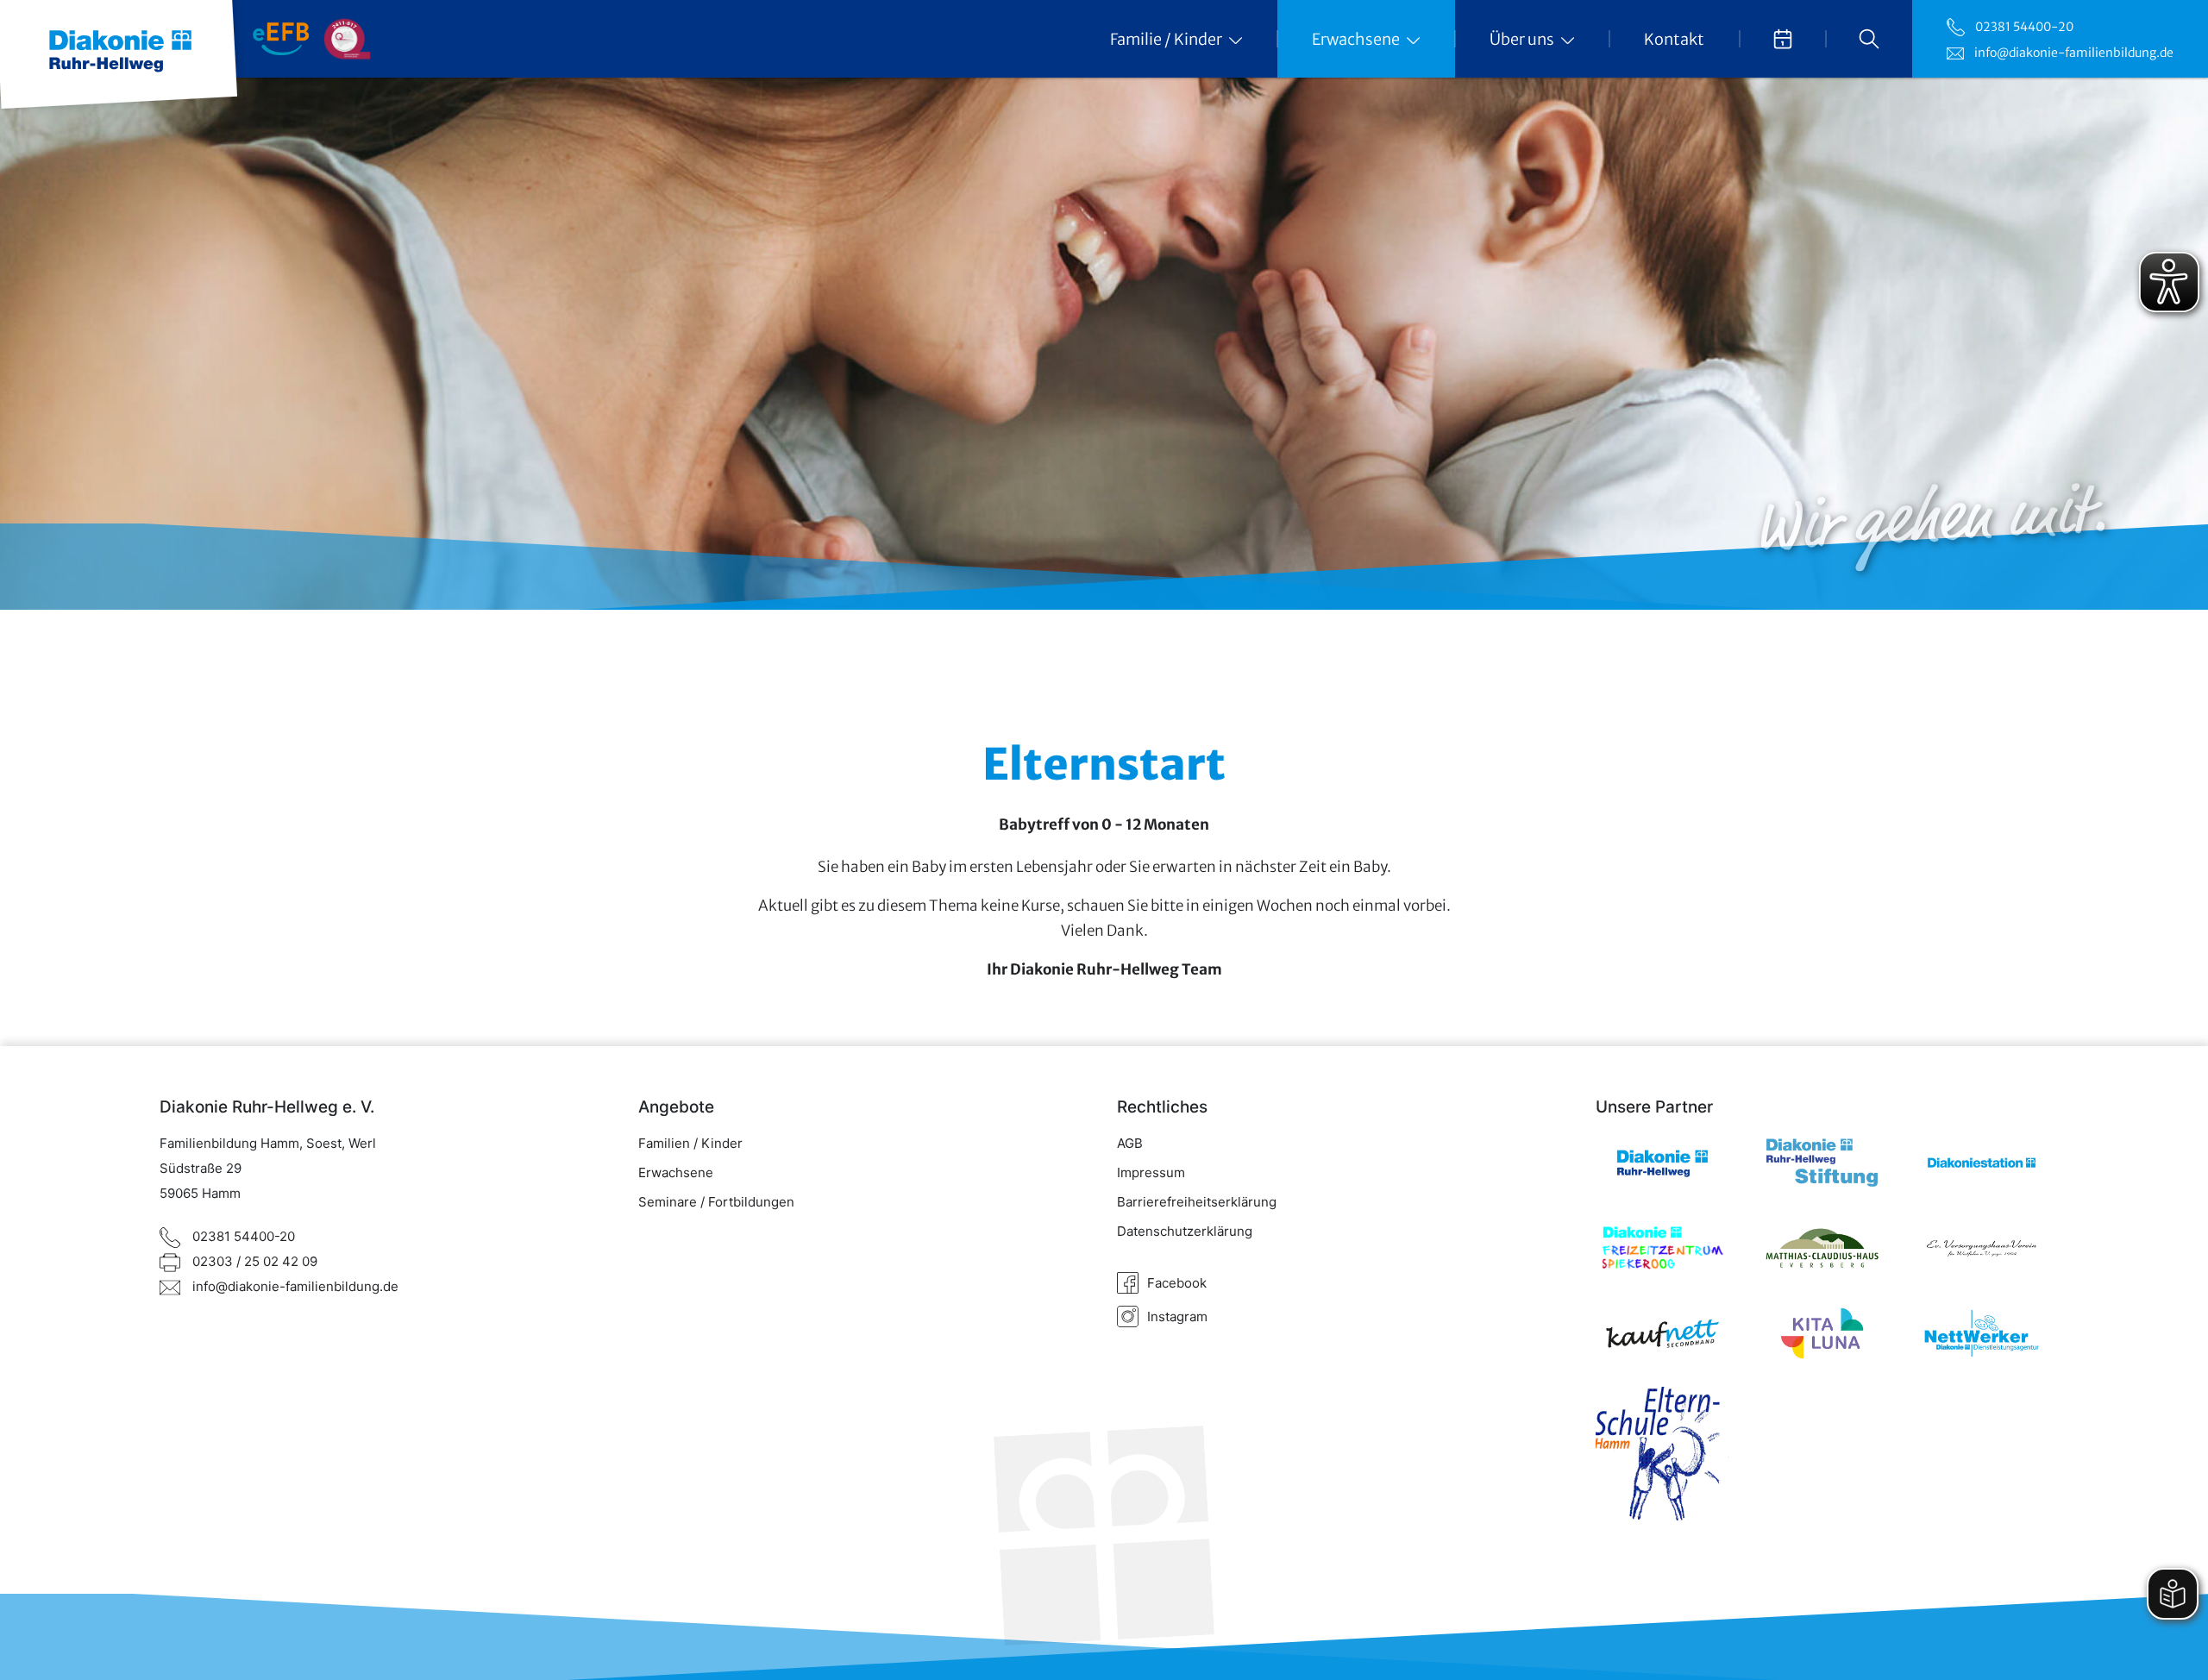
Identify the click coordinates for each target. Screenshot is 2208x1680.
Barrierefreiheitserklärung (1197, 1202)
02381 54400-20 (2024, 27)
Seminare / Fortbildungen (716, 1202)
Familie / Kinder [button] (1167, 39)
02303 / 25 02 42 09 (253, 1262)
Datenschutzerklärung (1185, 1231)
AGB (1130, 1143)
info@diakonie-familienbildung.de (2074, 53)
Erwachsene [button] (1357, 39)
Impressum (1151, 1172)
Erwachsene (676, 1172)
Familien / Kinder (690, 1143)
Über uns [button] (1523, 39)
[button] (1869, 39)
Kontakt (1674, 39)
